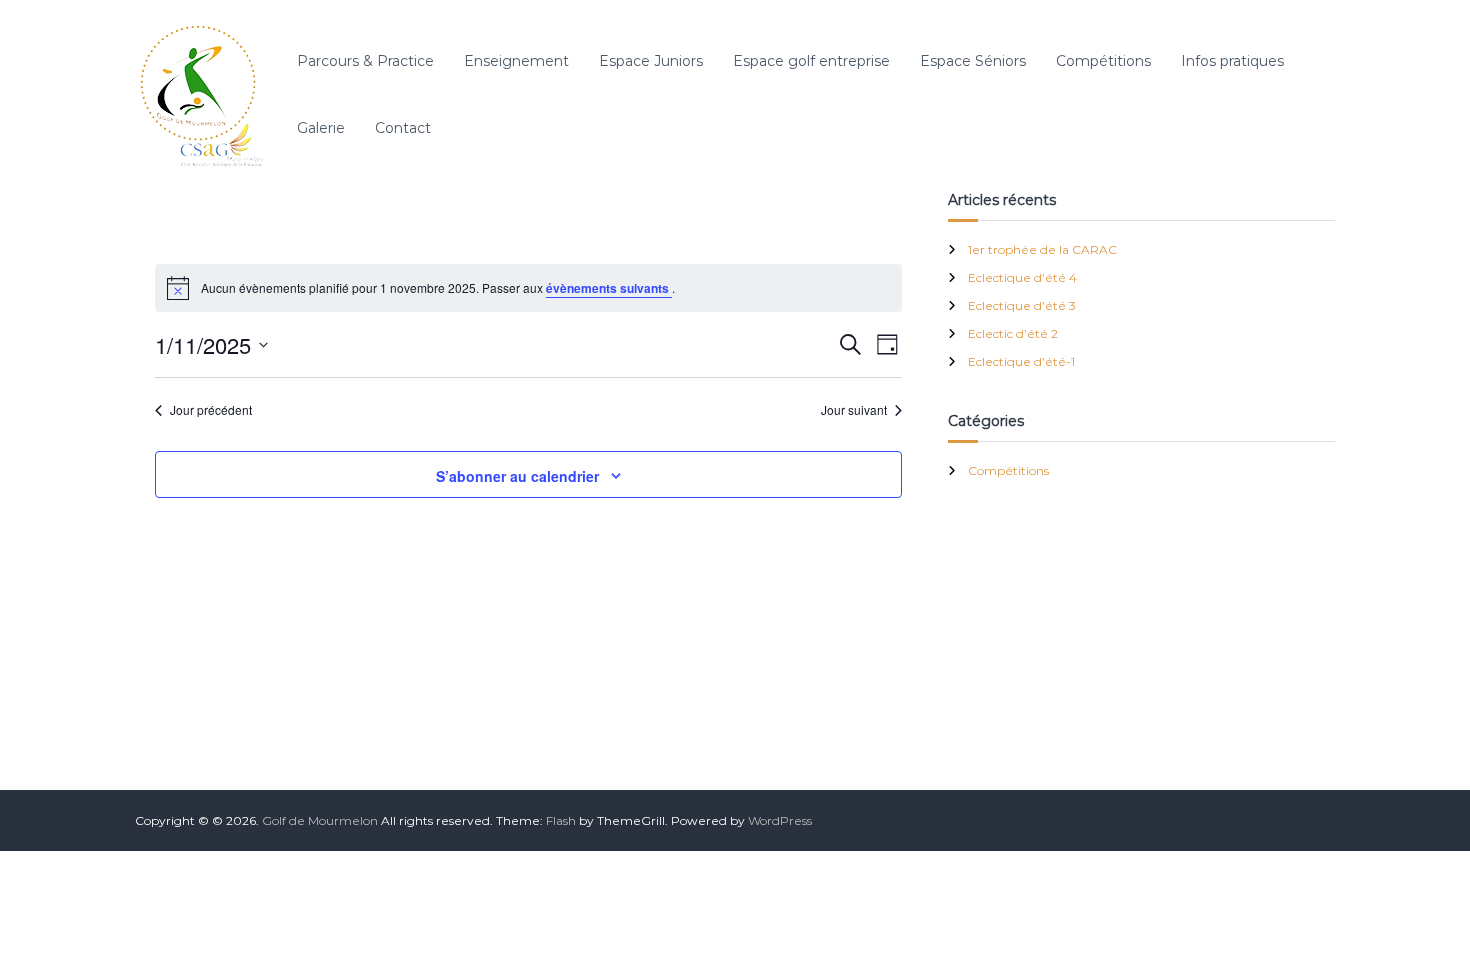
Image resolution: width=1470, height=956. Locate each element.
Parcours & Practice (365, 61)
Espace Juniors (651, 61)
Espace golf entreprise (811, 61)
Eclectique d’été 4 (1022, 277)
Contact (403, 128)
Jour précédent (211, 410)
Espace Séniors (973, 61)
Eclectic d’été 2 (1013, 333)
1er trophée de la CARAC (1042, 249)
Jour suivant (854, 410)
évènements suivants (609, 288)
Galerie (321, 128)
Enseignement (516, 61)
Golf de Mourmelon (320, 820)
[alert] (528, 288)
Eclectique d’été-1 (1021, 361)
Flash (561, 820)
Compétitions (1103, 61)
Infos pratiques (1232, 61)
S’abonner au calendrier (517, 476)
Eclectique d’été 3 (1022, 305)
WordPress (780, 820)
